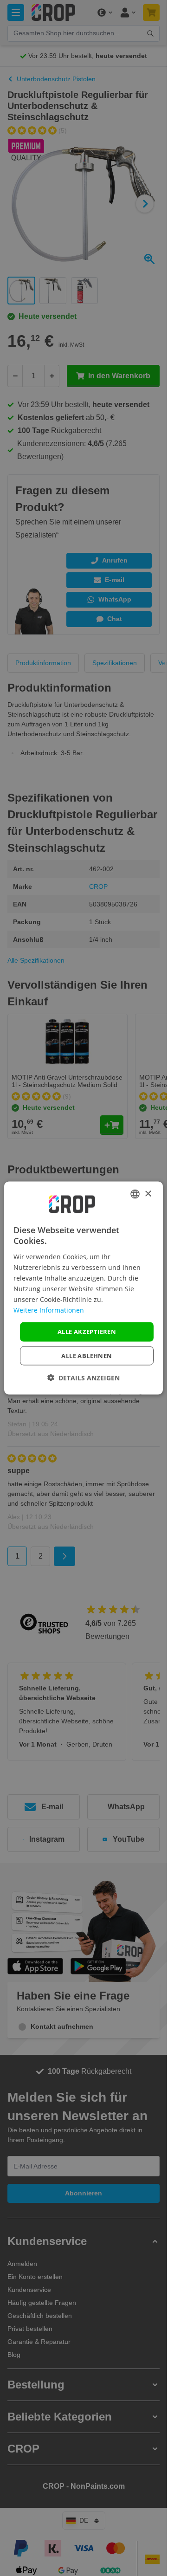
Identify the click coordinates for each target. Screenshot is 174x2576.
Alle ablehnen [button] (87, 1355)
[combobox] (135, 1194)
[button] (84, 1377)
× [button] (148, 1194)
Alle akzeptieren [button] (87, 1332)
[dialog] (84, 1288)
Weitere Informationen (49, 1310)
